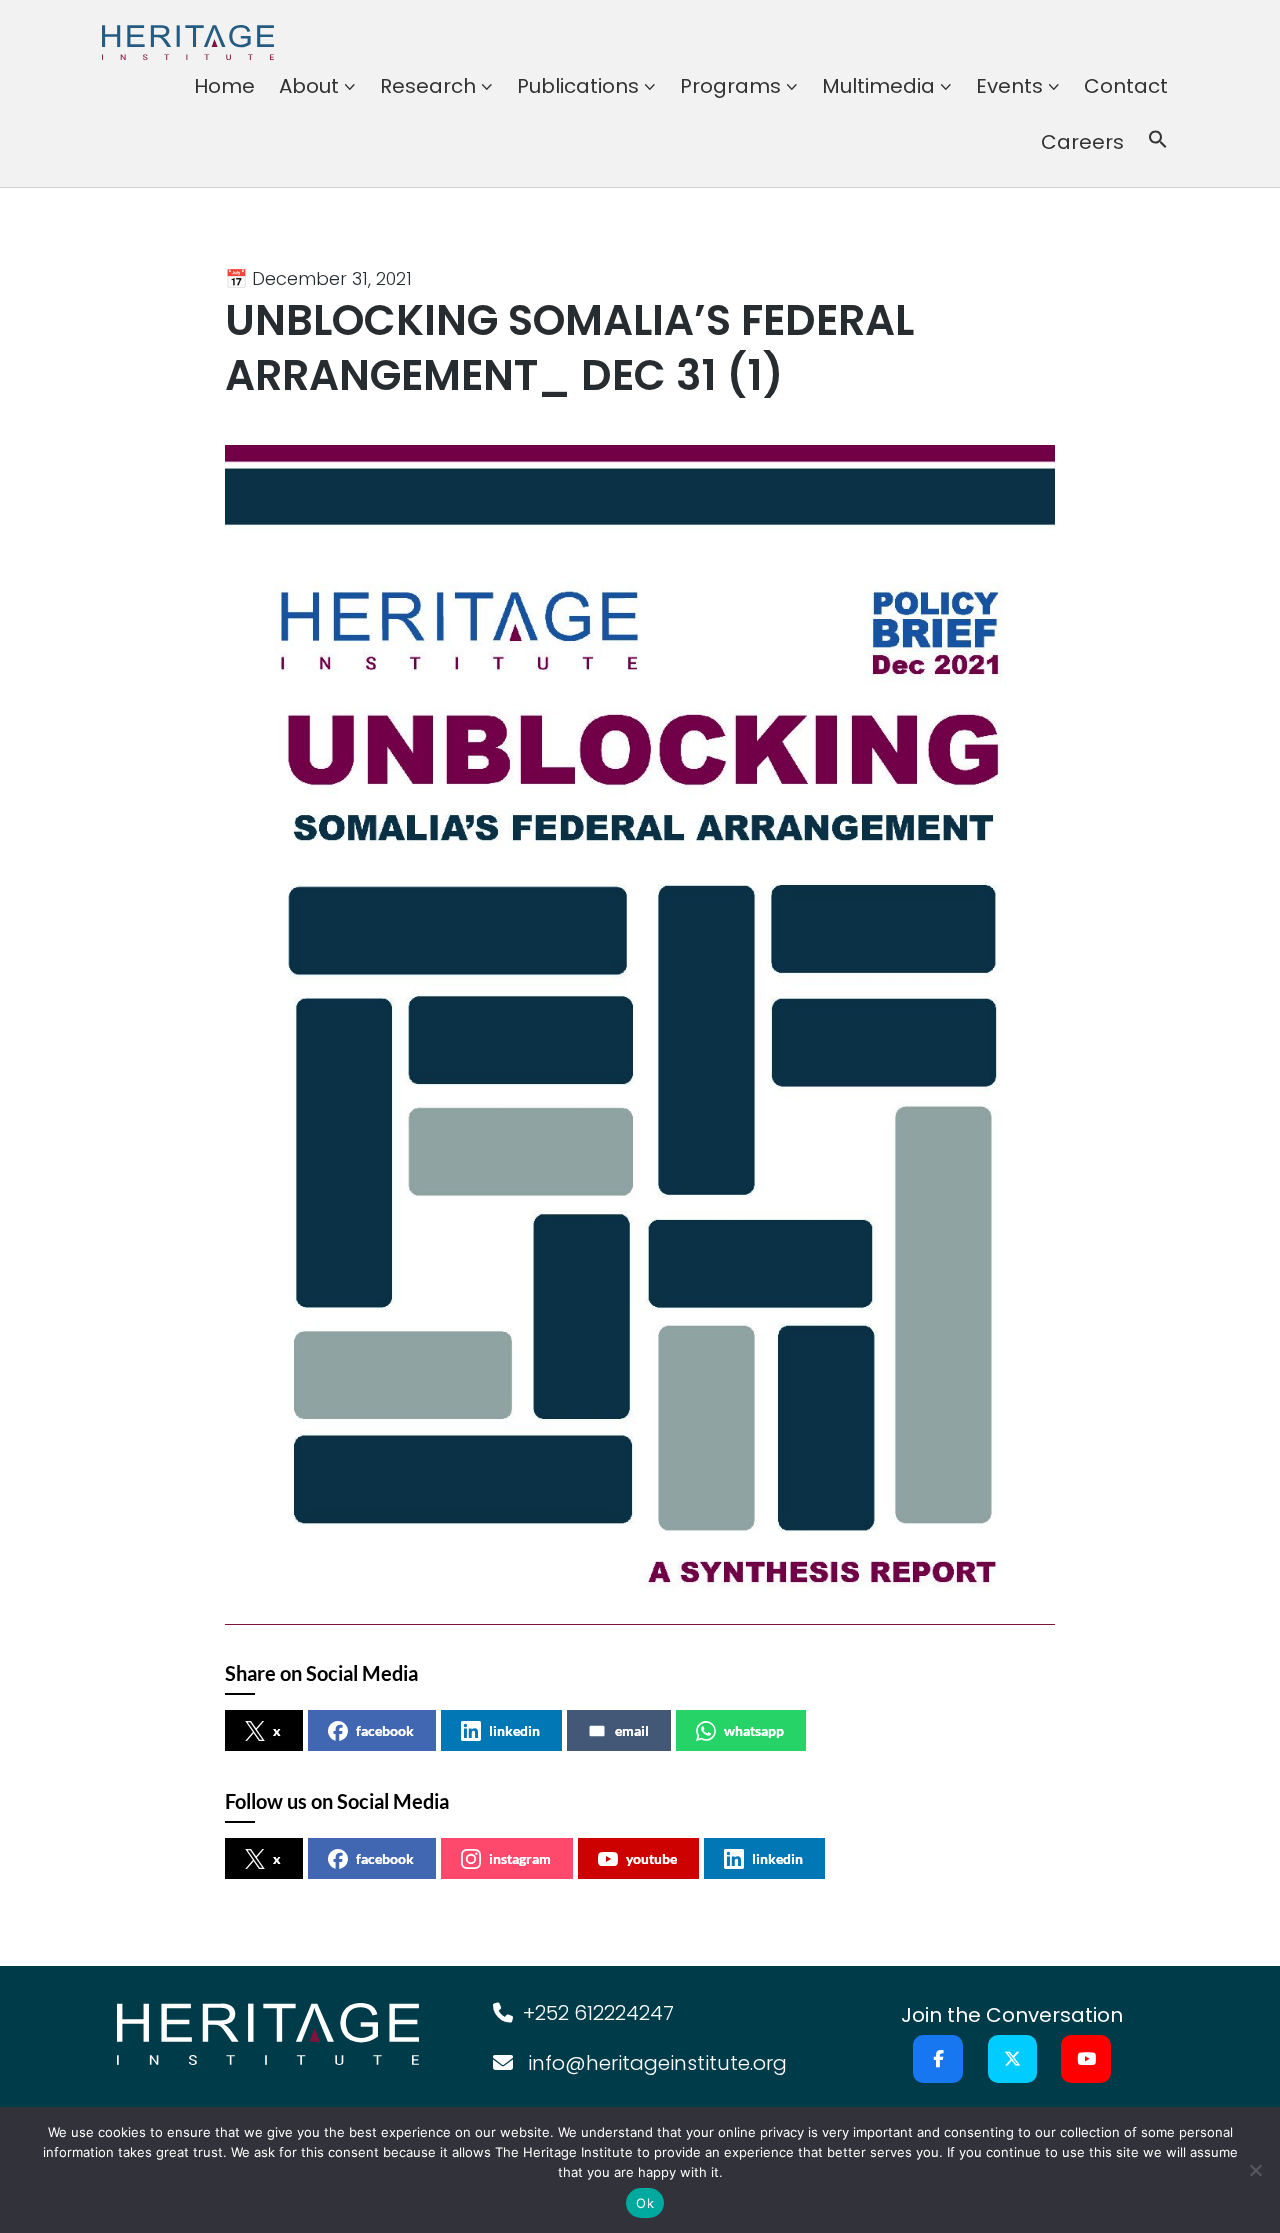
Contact (1126, 86)
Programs (730, 86)
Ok (645, 2203)
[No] (1255, 2170)
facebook (385, 1730)
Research (428, 86)
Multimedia (878, 86)
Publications (578, 86)
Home (224, 86)
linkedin (514, 1730)
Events (1009, 86)
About (309, 86)
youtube (651, 1858)
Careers (1082, 142)
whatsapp (754, 1730)
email (632, 1730)
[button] (1158, 142)
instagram (520, 1858)
